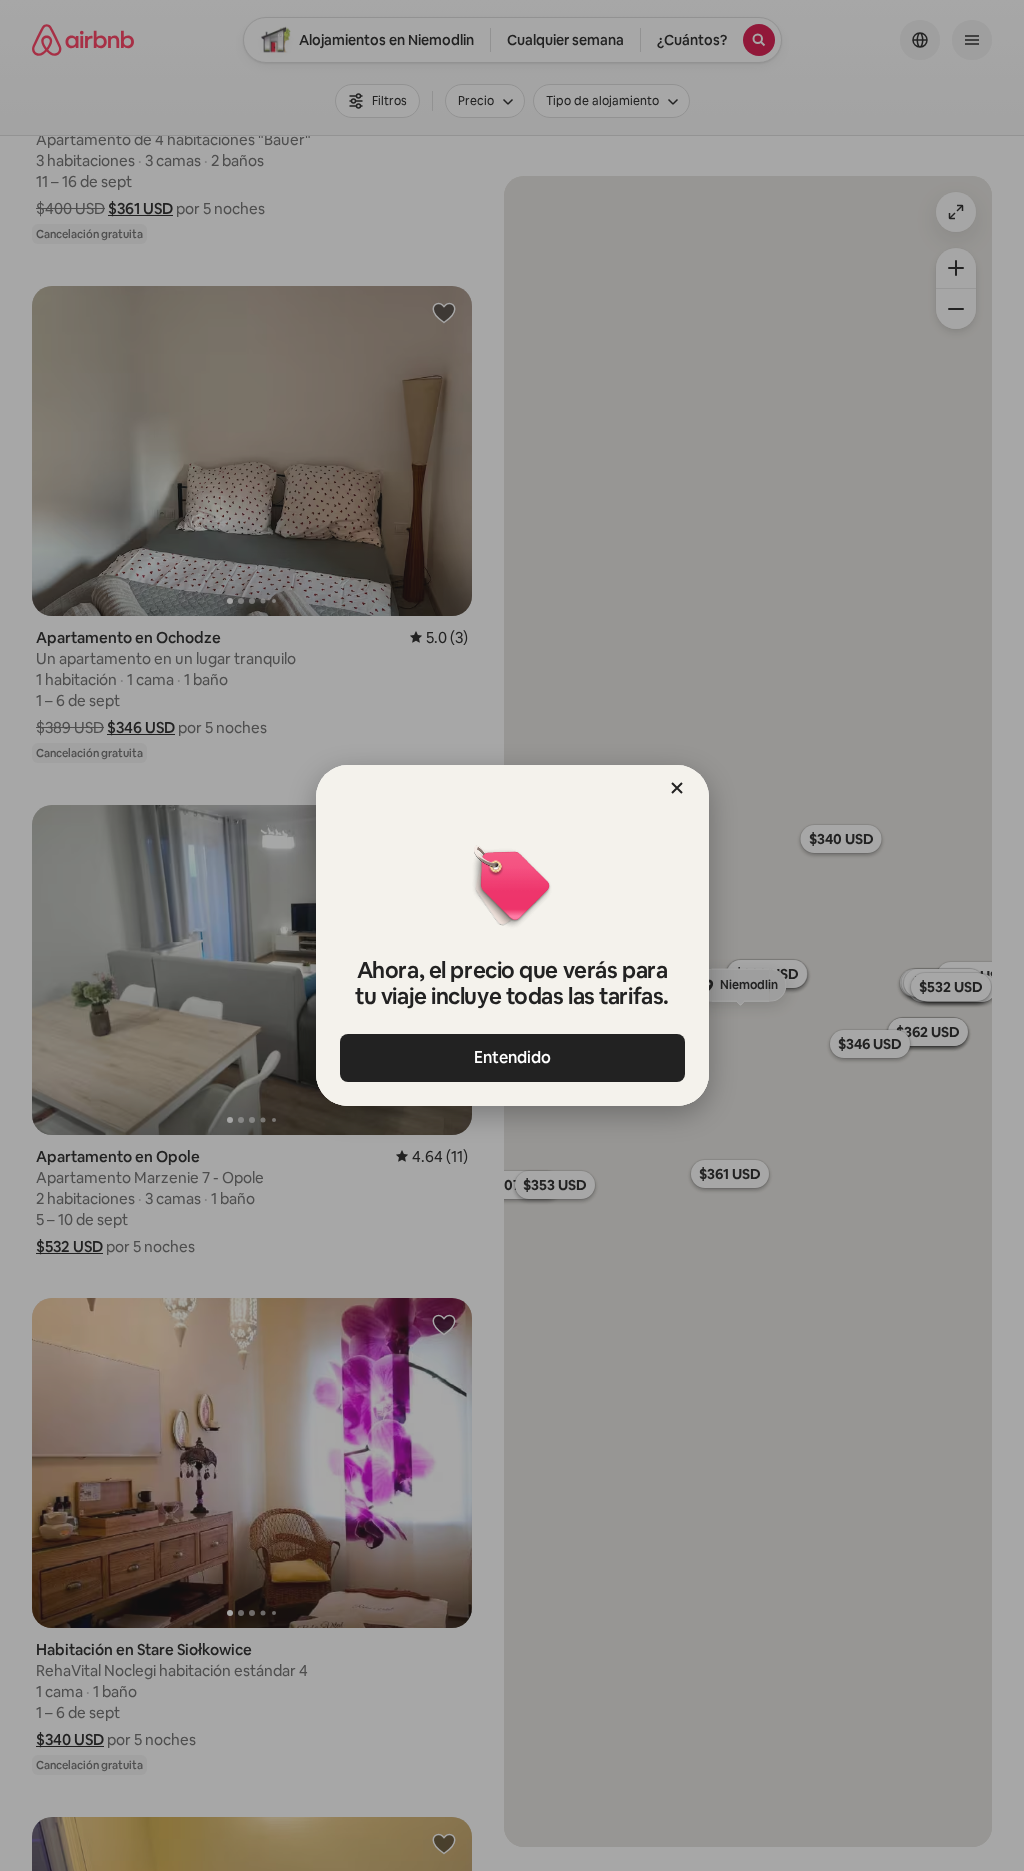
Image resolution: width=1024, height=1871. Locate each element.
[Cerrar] (677, 788)
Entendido (512, 1057)
